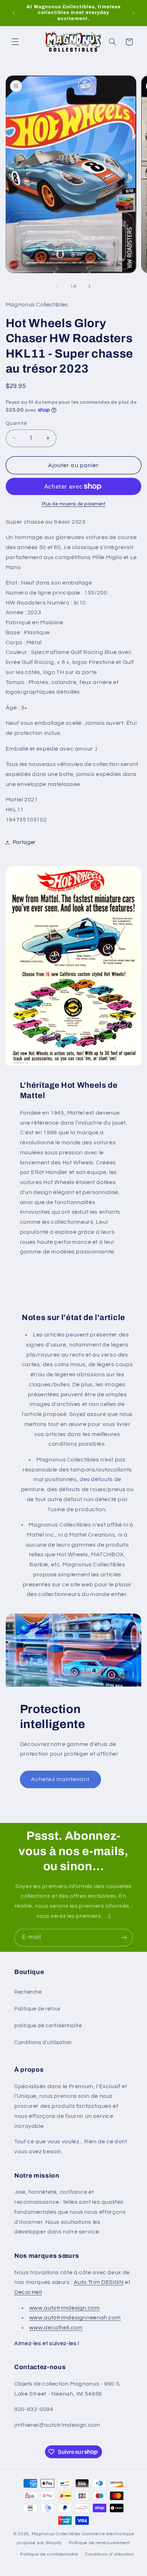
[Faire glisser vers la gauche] (57, 286)
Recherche (28, 1992)
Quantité (16, 423)
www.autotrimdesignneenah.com (75, 2318)
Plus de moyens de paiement (74, 504)
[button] (15, 42)
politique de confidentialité (48, 2026)
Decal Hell (28, 2292)
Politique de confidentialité (49, 2554)
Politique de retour (37, 2009)
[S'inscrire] (124, 1938)
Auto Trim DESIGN (99, 2282)
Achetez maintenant (60, 1779)
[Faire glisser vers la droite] (90, 286)
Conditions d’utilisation (110, 2554)
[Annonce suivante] (133, 13)
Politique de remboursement (100, 2543)
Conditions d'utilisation (43, 2043)
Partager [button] (24, 842)
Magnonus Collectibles (56, 2534)
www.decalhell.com (56, 2328)
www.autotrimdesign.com (65, 2308)
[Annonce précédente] (14, 13)
